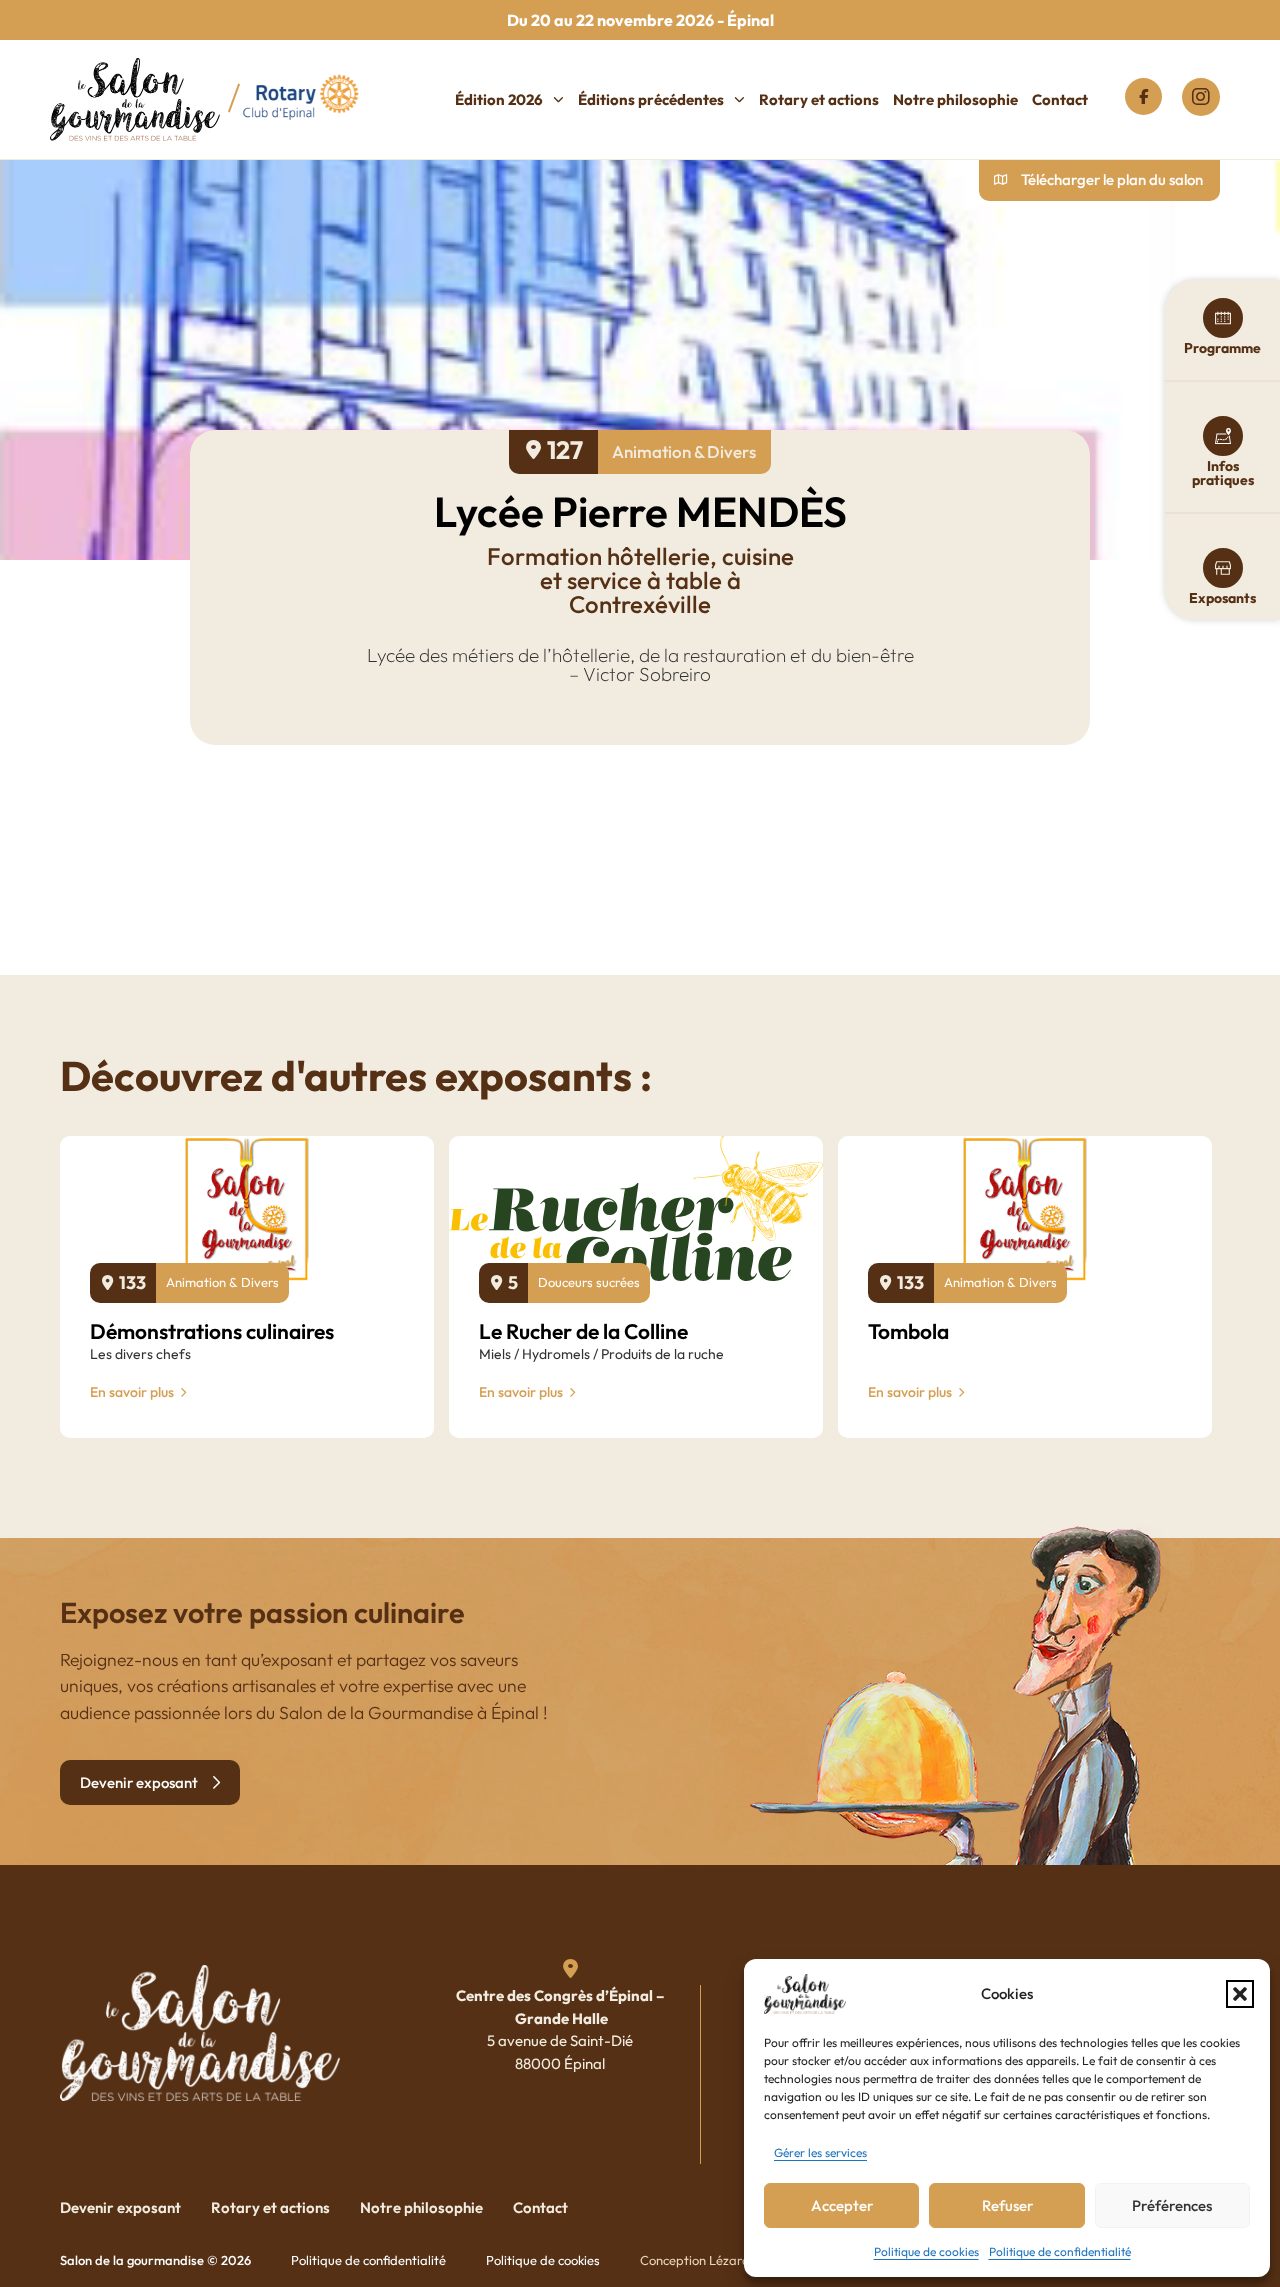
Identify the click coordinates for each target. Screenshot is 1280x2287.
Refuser (1007, 2205)
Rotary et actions (819, 99)
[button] (1240, 1994)
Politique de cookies (926, 2251)
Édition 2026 (499, 99)
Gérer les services (820, 2152)
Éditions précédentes (651, 99)
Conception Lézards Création (725, 2260)
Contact (1060, 99)
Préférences (1172, 2205)
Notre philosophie (955, 99)
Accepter (842, 2205)
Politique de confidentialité (1060, 2251)
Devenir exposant (120, 2207)
